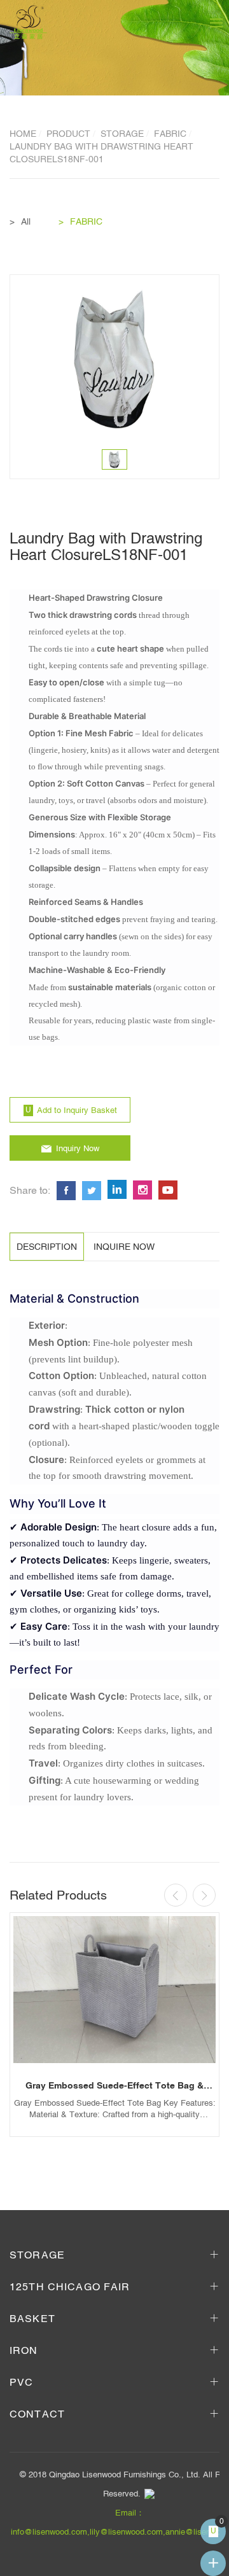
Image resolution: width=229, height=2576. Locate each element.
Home (23, 134)
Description (47, 1247)
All (26, 221)
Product (68, 134)
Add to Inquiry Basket (77, 1110)
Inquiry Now (78, 1148)
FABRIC (170, 134)
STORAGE (122, 134)
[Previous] (176, 1895)
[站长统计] (149, 2494)
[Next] (204, 1895)
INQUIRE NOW (124, 1247)
